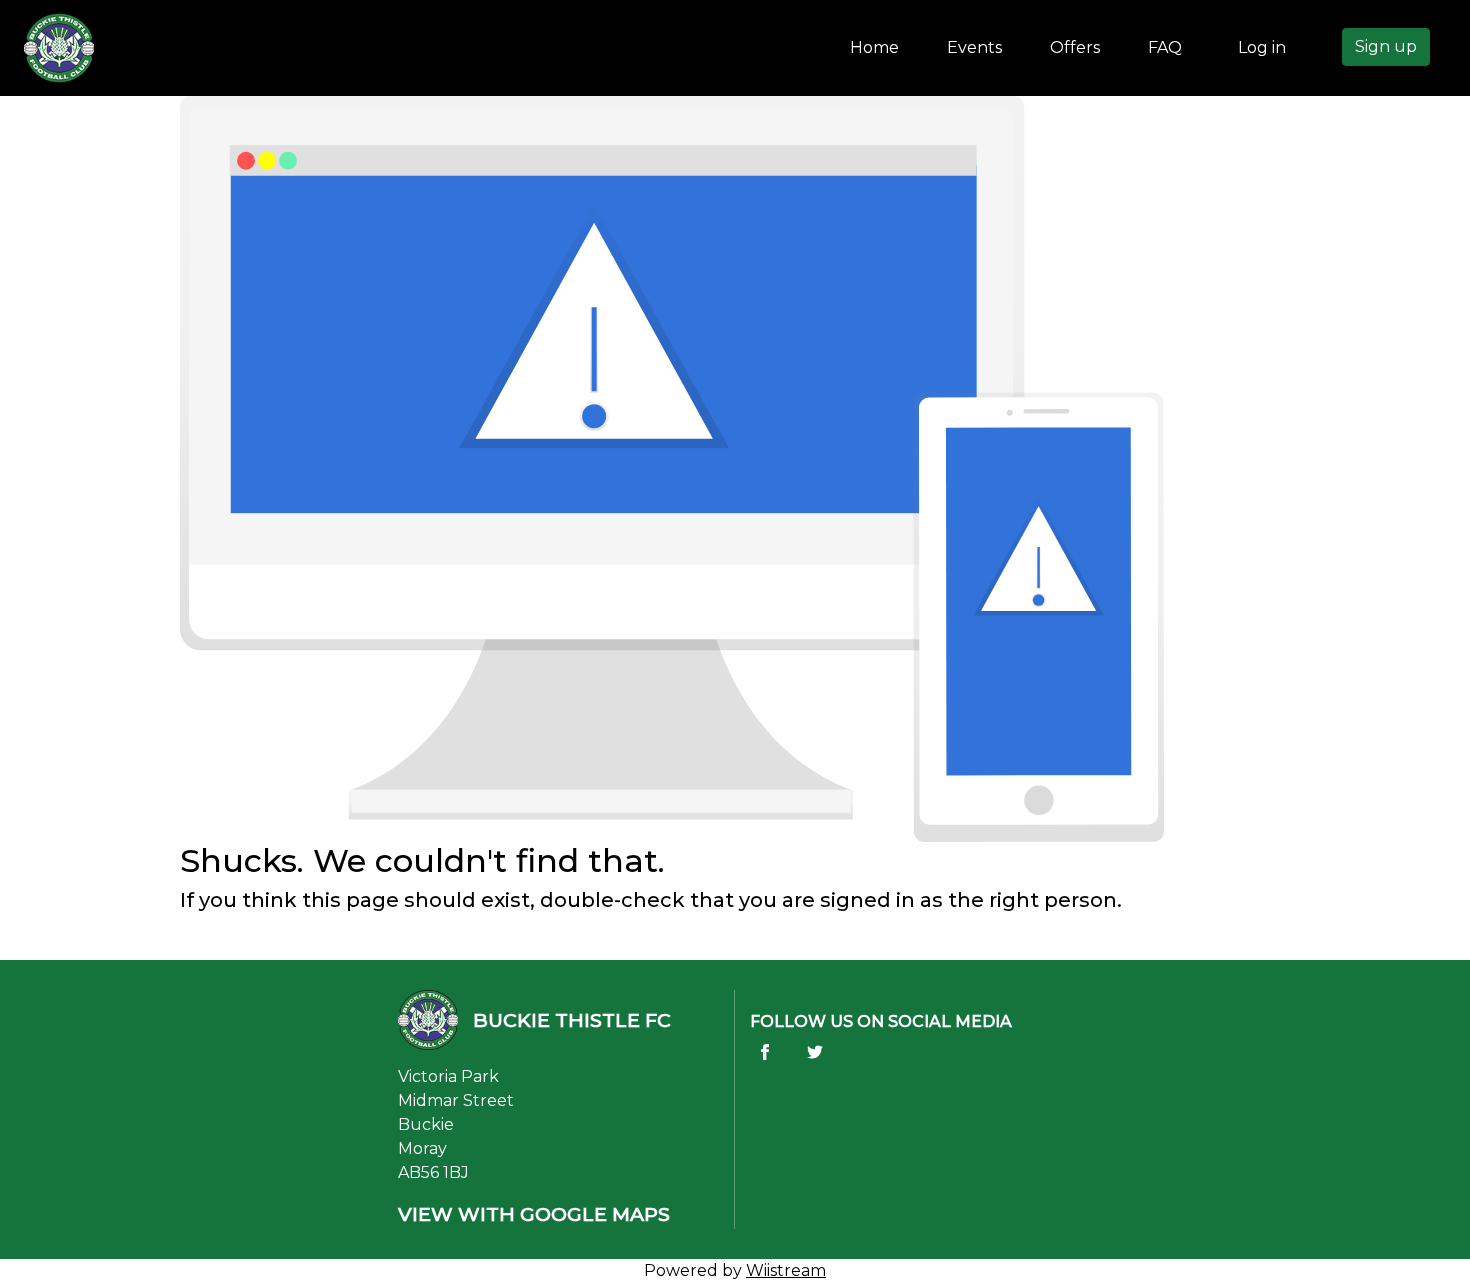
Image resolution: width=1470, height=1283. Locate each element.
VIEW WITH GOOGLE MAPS (534, 1214)
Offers (1075, 47)
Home (878, 47)
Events (974, 47)
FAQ (1165, 47)
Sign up (1386, 46)
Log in (1262, 47)
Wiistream (786, 1270)
